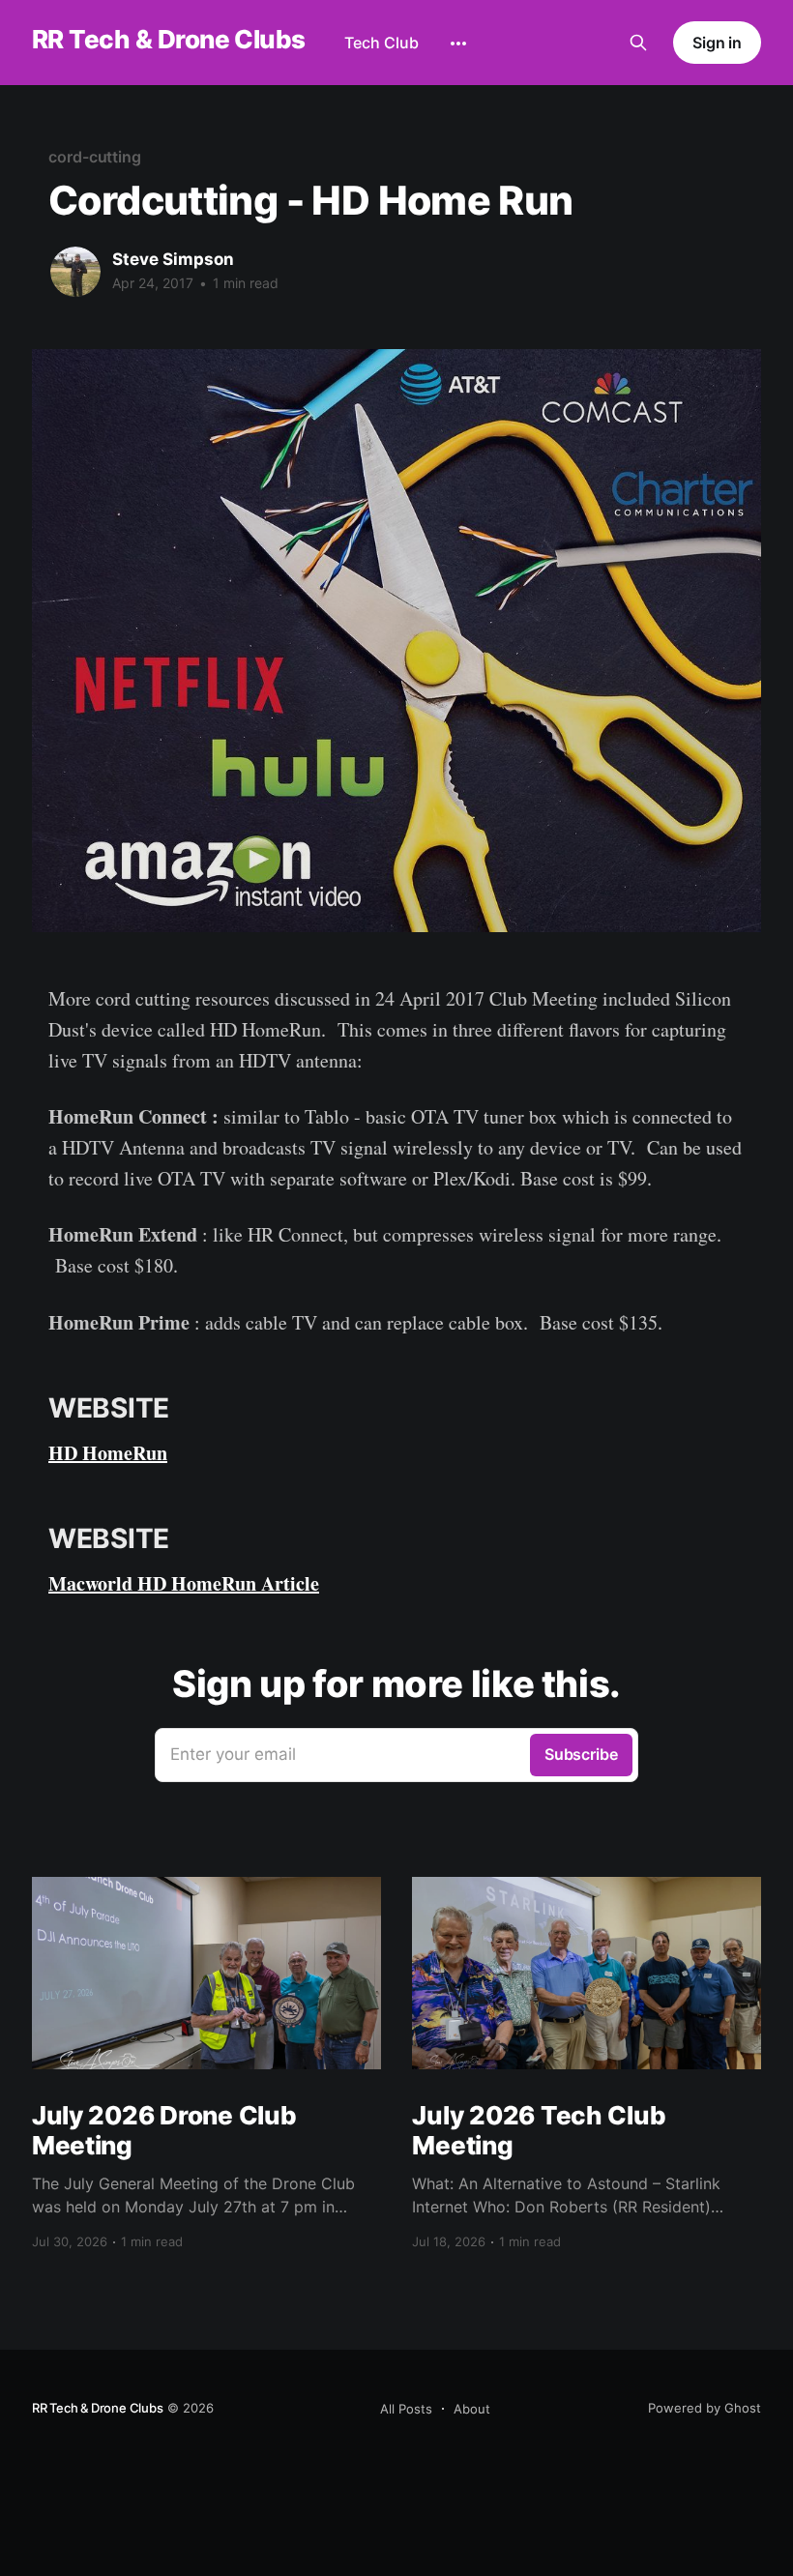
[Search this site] (638, 43)
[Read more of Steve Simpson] (75, 272)
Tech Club (382, 43)
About (472, 2409)
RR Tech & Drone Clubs (169, 40)
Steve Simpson (173, 259)
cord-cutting (95, 157)
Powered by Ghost (705, 2408)
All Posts (406, 2409)
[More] (458, 44)
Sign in (717, 43)
